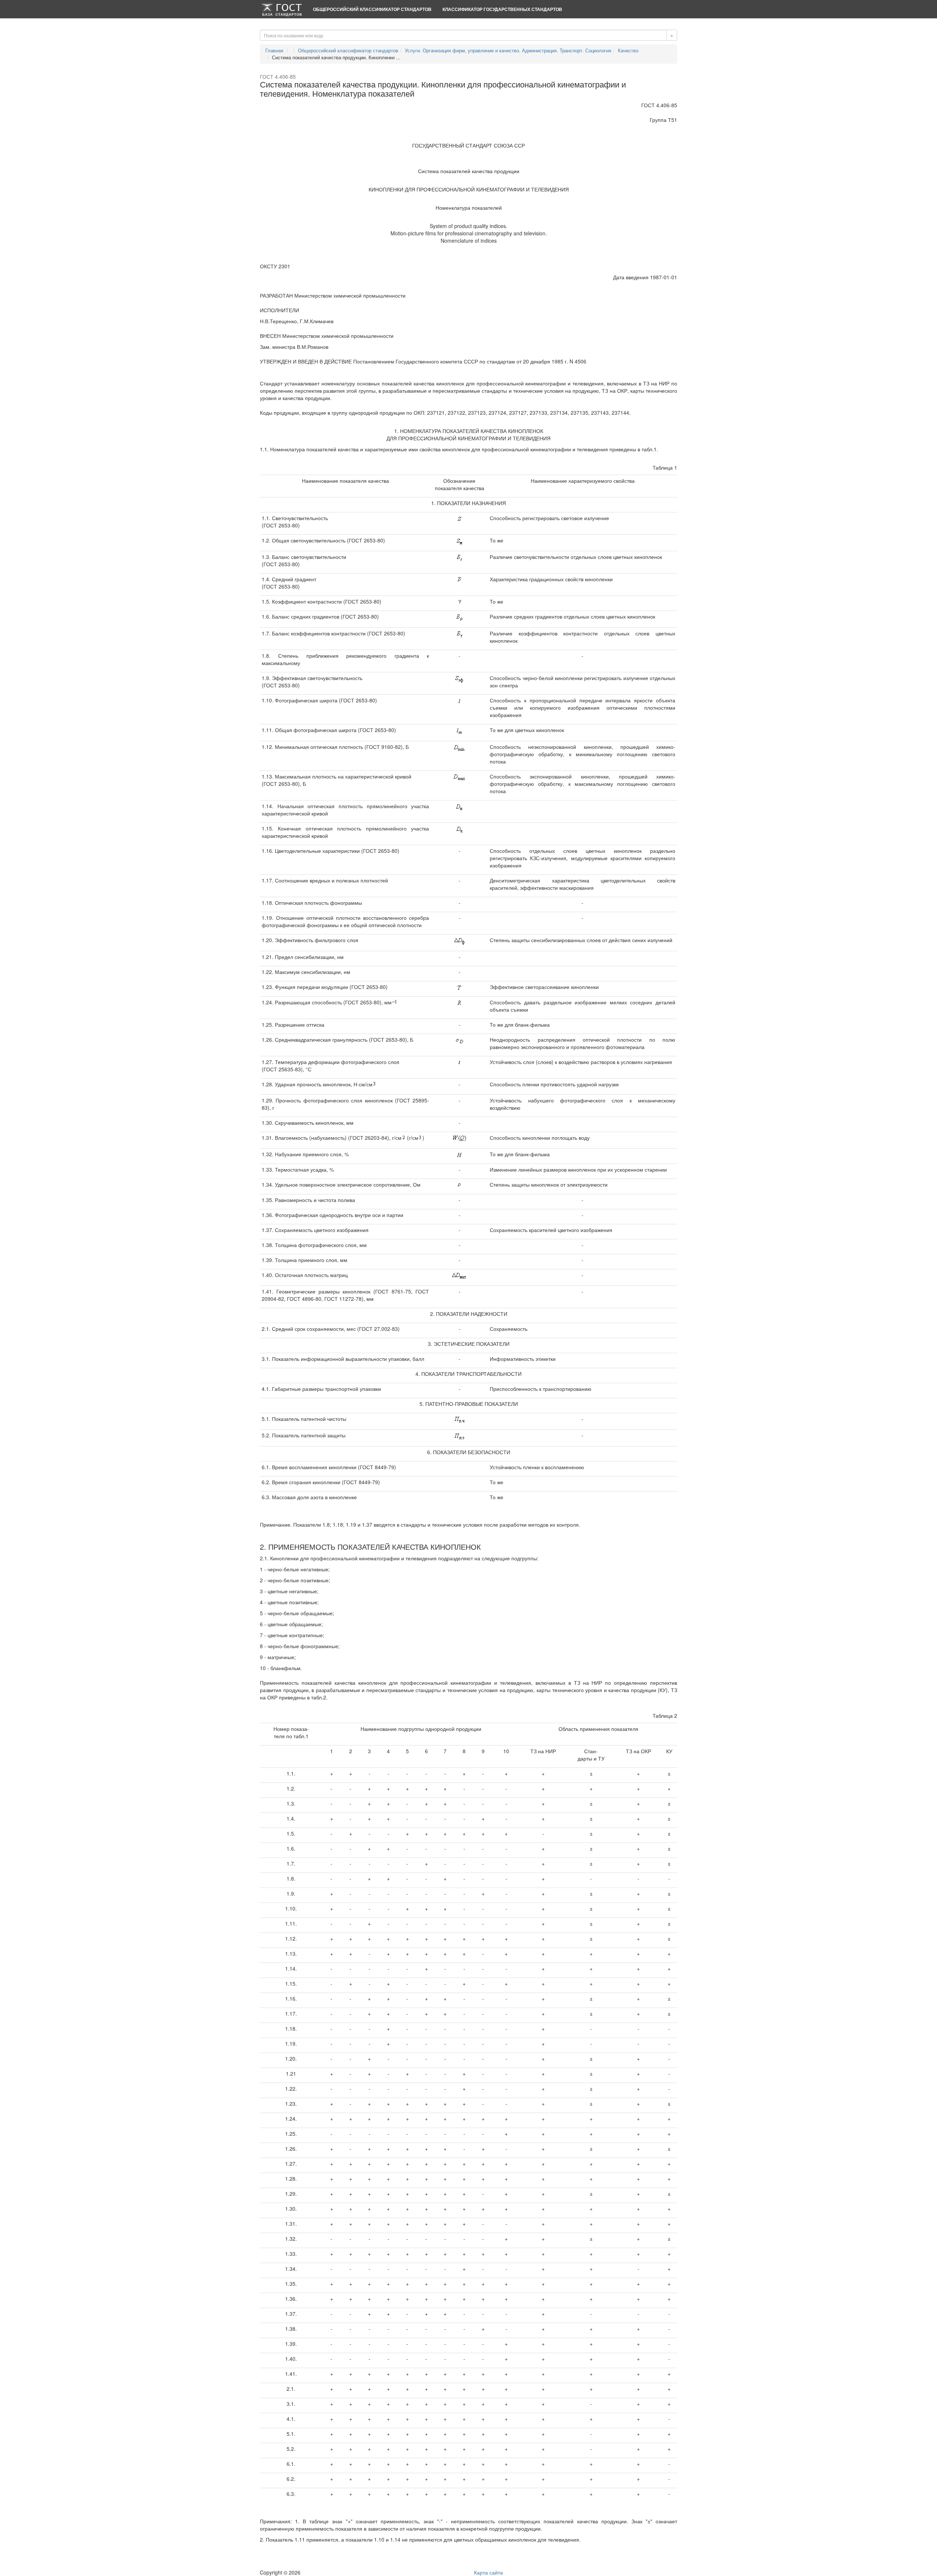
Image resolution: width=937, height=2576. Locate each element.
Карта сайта (488, 2572)
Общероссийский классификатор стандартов (372, 9)
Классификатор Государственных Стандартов (502, 9)
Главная (274, 50)
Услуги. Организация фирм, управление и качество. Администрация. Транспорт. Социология (508, 50)
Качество (628, 50)
